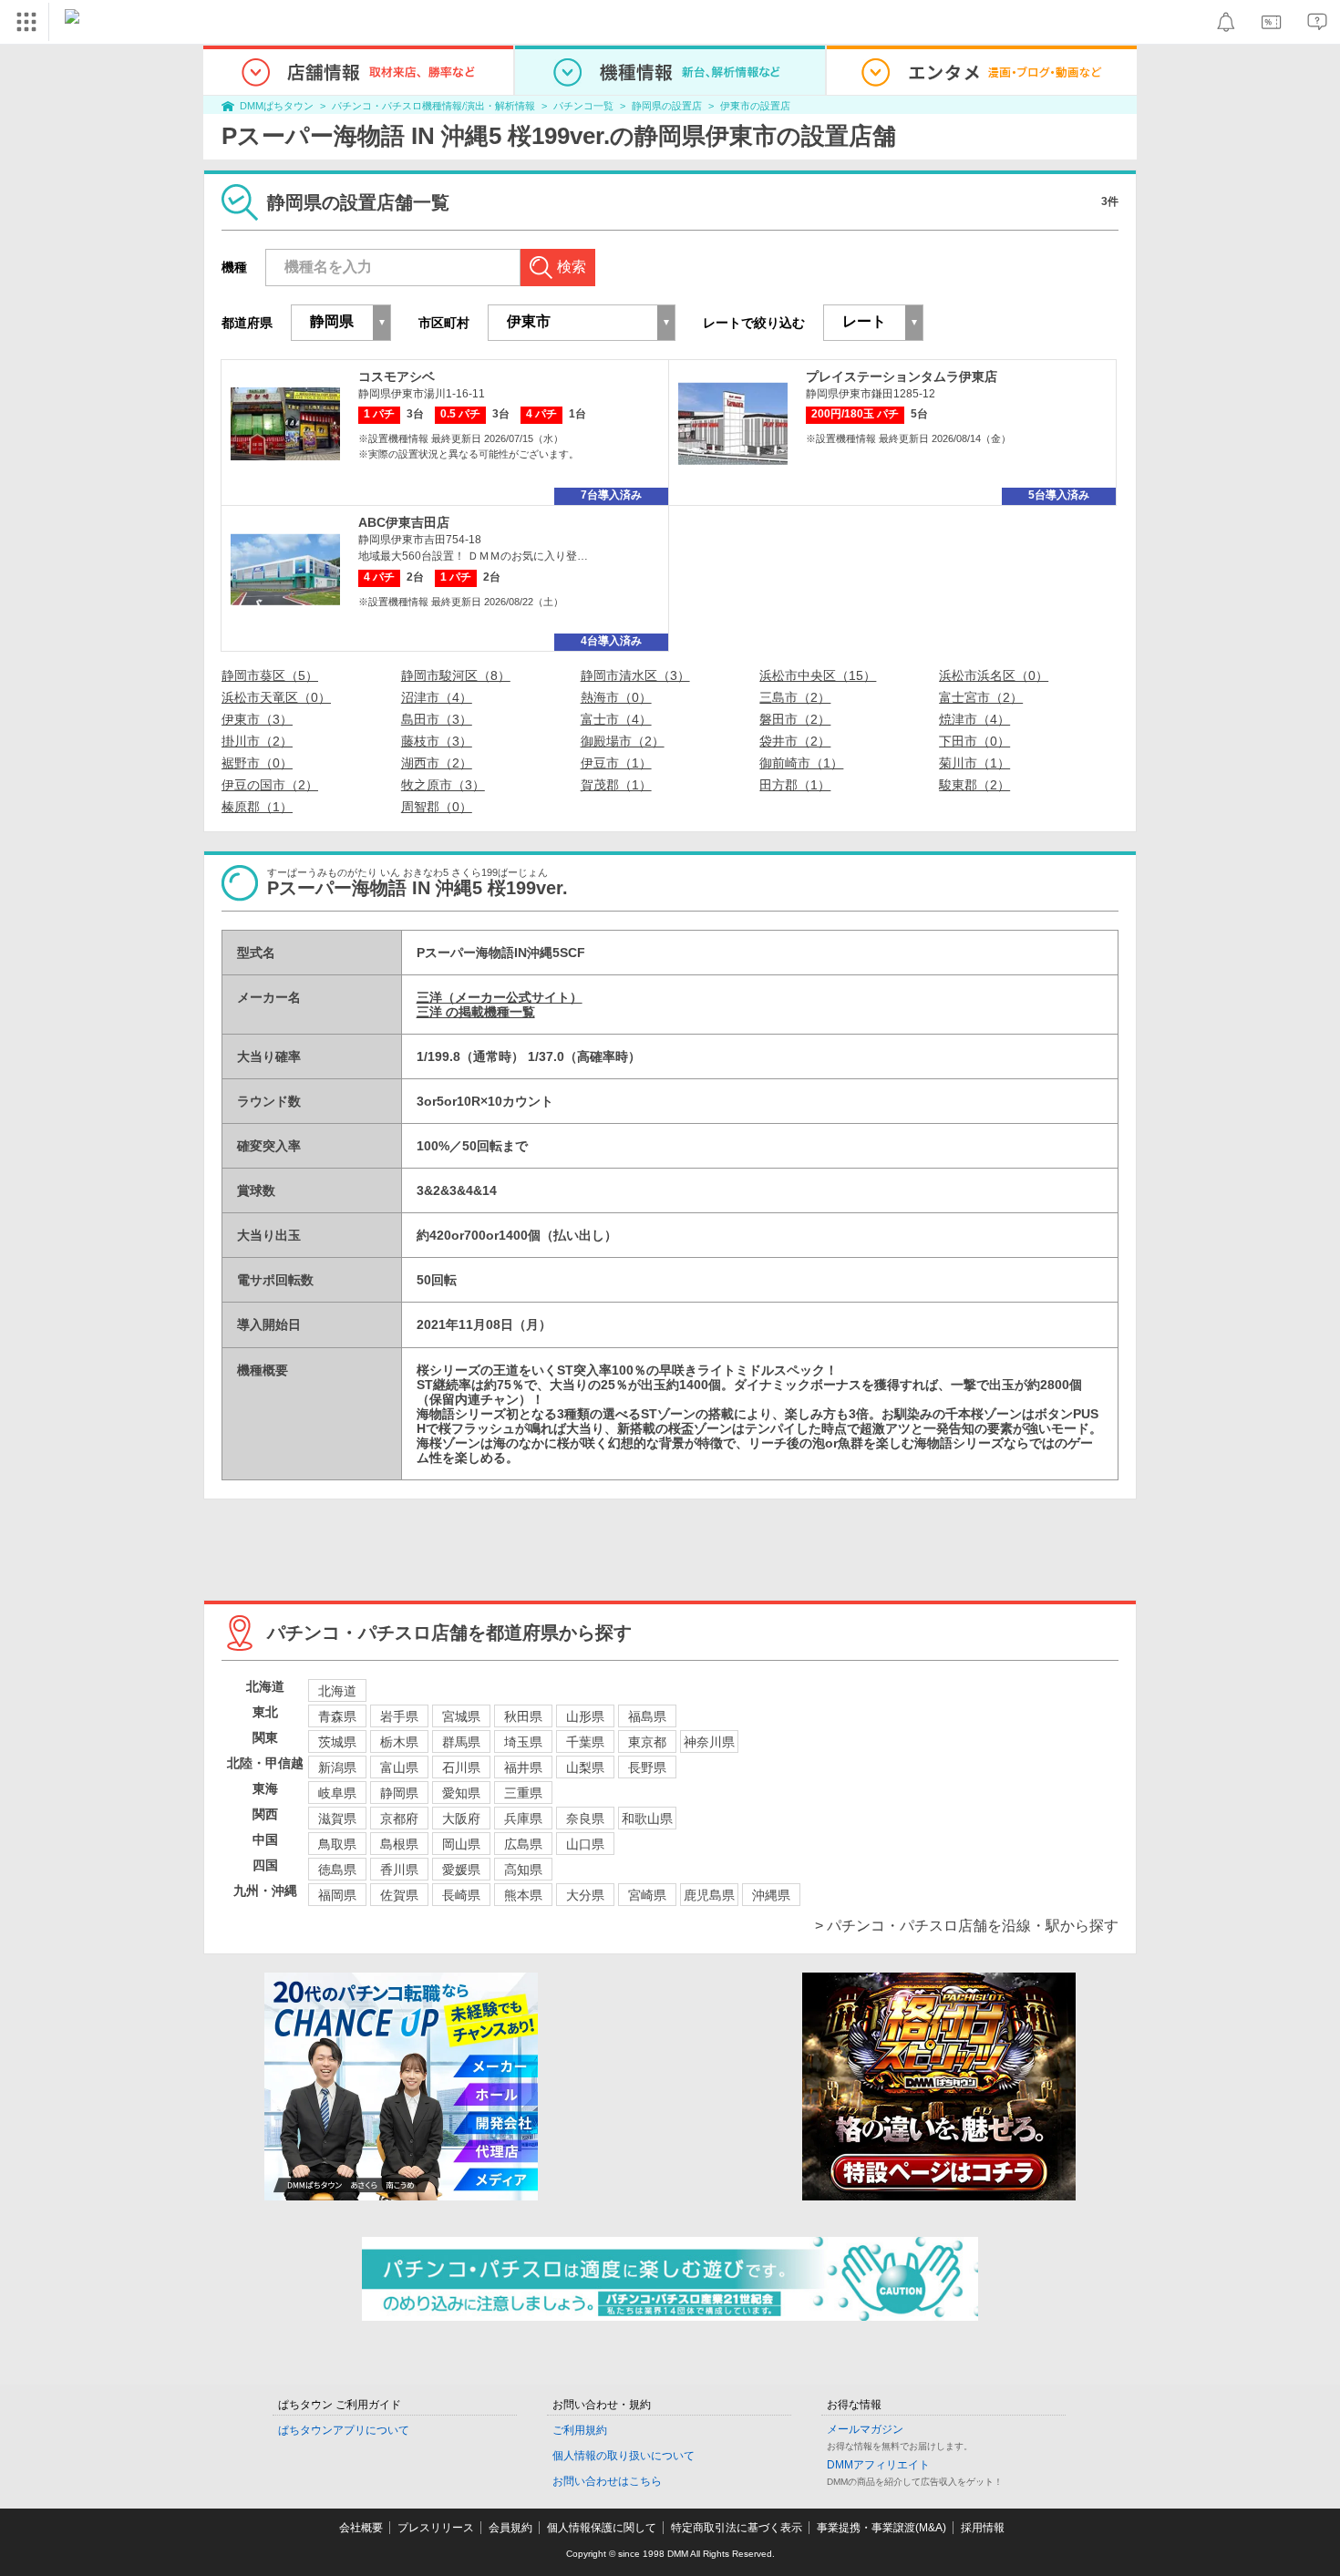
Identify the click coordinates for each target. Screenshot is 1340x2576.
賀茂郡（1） (616, 785)
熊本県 (523, 1895)
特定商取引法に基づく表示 (737, 2528)
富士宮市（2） (981, 697)
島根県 (399, 1844)
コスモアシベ (397, 376)
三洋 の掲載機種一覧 (476, 1012)
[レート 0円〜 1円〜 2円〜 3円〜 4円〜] (873, 323)
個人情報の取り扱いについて (624, 2456)
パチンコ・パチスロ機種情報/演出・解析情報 (433, 106)
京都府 (399, 1819)
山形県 (585, 1716)
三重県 (523, 1793)
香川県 (399, 1870)
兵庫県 (523, 1819)
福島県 (647, 1716)
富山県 (399, 1767)
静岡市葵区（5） (270, 675)
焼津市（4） (974, 719)
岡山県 (461, 1844)
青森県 (337, 1716)
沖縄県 (771, 1895)
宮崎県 (647, 1895)
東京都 (647, 1742)
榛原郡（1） (257, 807)
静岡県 (399, 1793)
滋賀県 (337, 1819)
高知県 (523, 1870)
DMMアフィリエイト (878, 2465)
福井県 (523, 1767)
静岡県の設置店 (667, 106)
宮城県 (461, 1716)
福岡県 (337, 1895)
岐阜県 (337, 1793)
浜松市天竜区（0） (276, 697)
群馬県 (461, 1742)
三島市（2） (795, 697)
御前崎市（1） (801, 763)
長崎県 (461, 1895)
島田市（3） (437, 719)
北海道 (337, 1691)
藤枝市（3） (437, 741)
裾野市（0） (257, 763)
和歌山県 (647, 1819)
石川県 (461, 1767)
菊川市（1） (974, 763)
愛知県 (461, 1793)
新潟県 (337, 1767)
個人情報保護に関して (602, 2528)
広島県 (523, 1844)
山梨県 (585, 1767)
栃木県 (399, 1742)
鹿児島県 (709, 1895)
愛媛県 (461, 1870)
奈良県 (585, 1819)
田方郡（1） (795, 785)
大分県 (585, 1895)
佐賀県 (399, 1895)
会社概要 (361, 2528)
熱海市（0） (616, 697)
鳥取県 (337, 1844)
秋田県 (523, 1716)
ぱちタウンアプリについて (344, 2430)
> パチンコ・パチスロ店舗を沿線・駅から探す (967, 1926)
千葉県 (585, 1742)
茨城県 (337, 1742)
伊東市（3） (257, 719)
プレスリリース (436, 2528)
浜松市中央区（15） (818, 675)
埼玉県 (523, 1742)
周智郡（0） (437, 807)
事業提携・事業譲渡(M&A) (881, 2528)
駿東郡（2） (974, 785)
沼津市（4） (437, 697)
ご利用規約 (580, 2430)
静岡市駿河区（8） (456, 675)
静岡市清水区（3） (635, 675)
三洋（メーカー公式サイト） (500, 997)
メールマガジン (865, 2429)
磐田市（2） (795, 719)
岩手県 (399, 1716)
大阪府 (461, 1819)
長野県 (647, 1767)
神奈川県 (709, 1742)
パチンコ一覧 (583, 106)
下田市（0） (974, 741)
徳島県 (337, 1870)
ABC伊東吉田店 (404, 522)
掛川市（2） (257, 741)
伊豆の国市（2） (270, 785)
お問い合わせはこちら (607, 2481)
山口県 (585, 1844)
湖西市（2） (437, 763)
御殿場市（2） (623, 741)
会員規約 (510, 2528)
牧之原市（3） (443, 785)
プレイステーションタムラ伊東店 (902, 376)
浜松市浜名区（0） (994, 675)
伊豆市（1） (616, 763)
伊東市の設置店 (755, 106)
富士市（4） (616, 719)
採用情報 (983, 2528)
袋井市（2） (795, 741)
